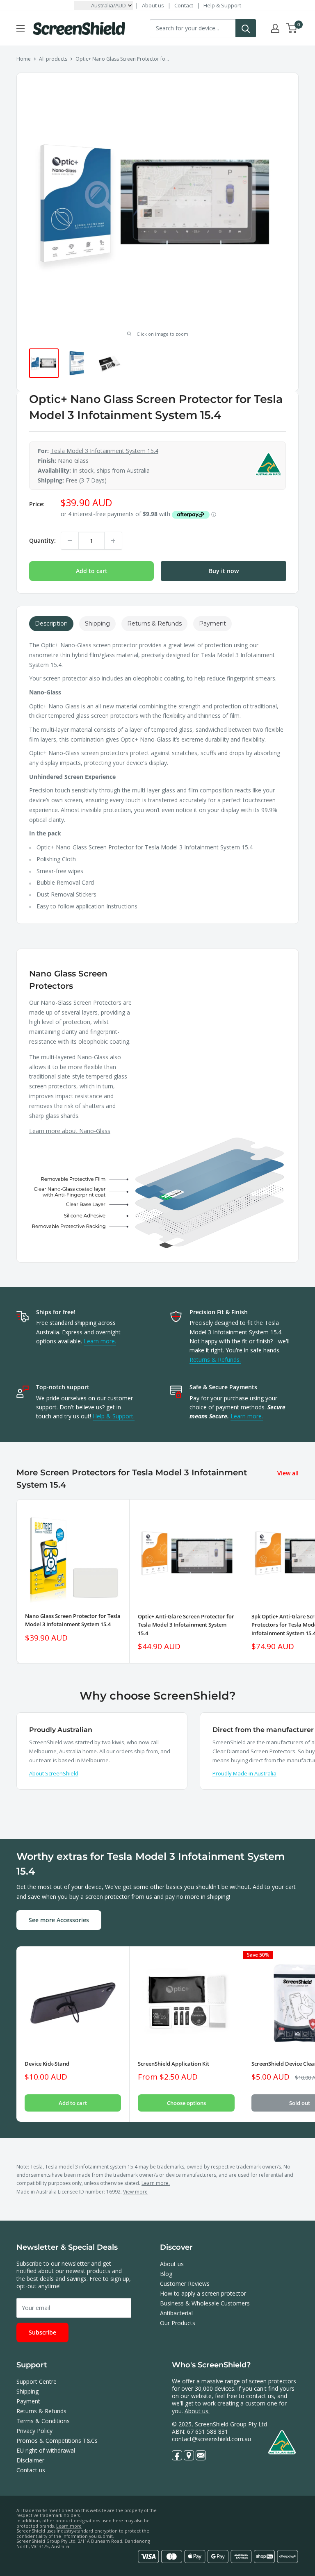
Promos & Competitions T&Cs (57, 2441)
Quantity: (42, 540)
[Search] (246, 28)
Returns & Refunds (41, 2411)
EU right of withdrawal (46, 2450)
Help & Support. (114, 1416)
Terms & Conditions (43, 2421)
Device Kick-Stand (47, 2064)
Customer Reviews (185, 2284)
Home (24, 59)
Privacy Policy (34, 2431)
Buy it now (224, 571)
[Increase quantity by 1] (113, 541)
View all (289, 1473)
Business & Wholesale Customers (205, 2303)
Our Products (178, 2323)
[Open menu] (21, 28)
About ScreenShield (54, 1773)
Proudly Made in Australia (244, 1773)
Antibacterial (176, 2313)
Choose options (186, 2103)
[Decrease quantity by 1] (70, 541)
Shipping (27, 2391)
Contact (184, 5)
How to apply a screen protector (203, 2293)
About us (153, 5)
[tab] (51, 624)
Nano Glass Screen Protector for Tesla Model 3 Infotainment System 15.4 (73, 1620)
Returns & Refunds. (215, 1360)
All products (53, 59)
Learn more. (100, 1341)
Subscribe (42, 2332)
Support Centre (37, 2381)
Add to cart (92, 571)
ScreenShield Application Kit (173, 2064)
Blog (166, 2274)
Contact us (31, 2470)
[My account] (275, 28)
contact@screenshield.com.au (211, 2439)
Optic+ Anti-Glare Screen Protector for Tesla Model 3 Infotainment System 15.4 (186, 1625)
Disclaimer (30, 2460)
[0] (292, 28)
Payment (28, 2401)
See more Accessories (59, 1920)
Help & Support (222, 5)
